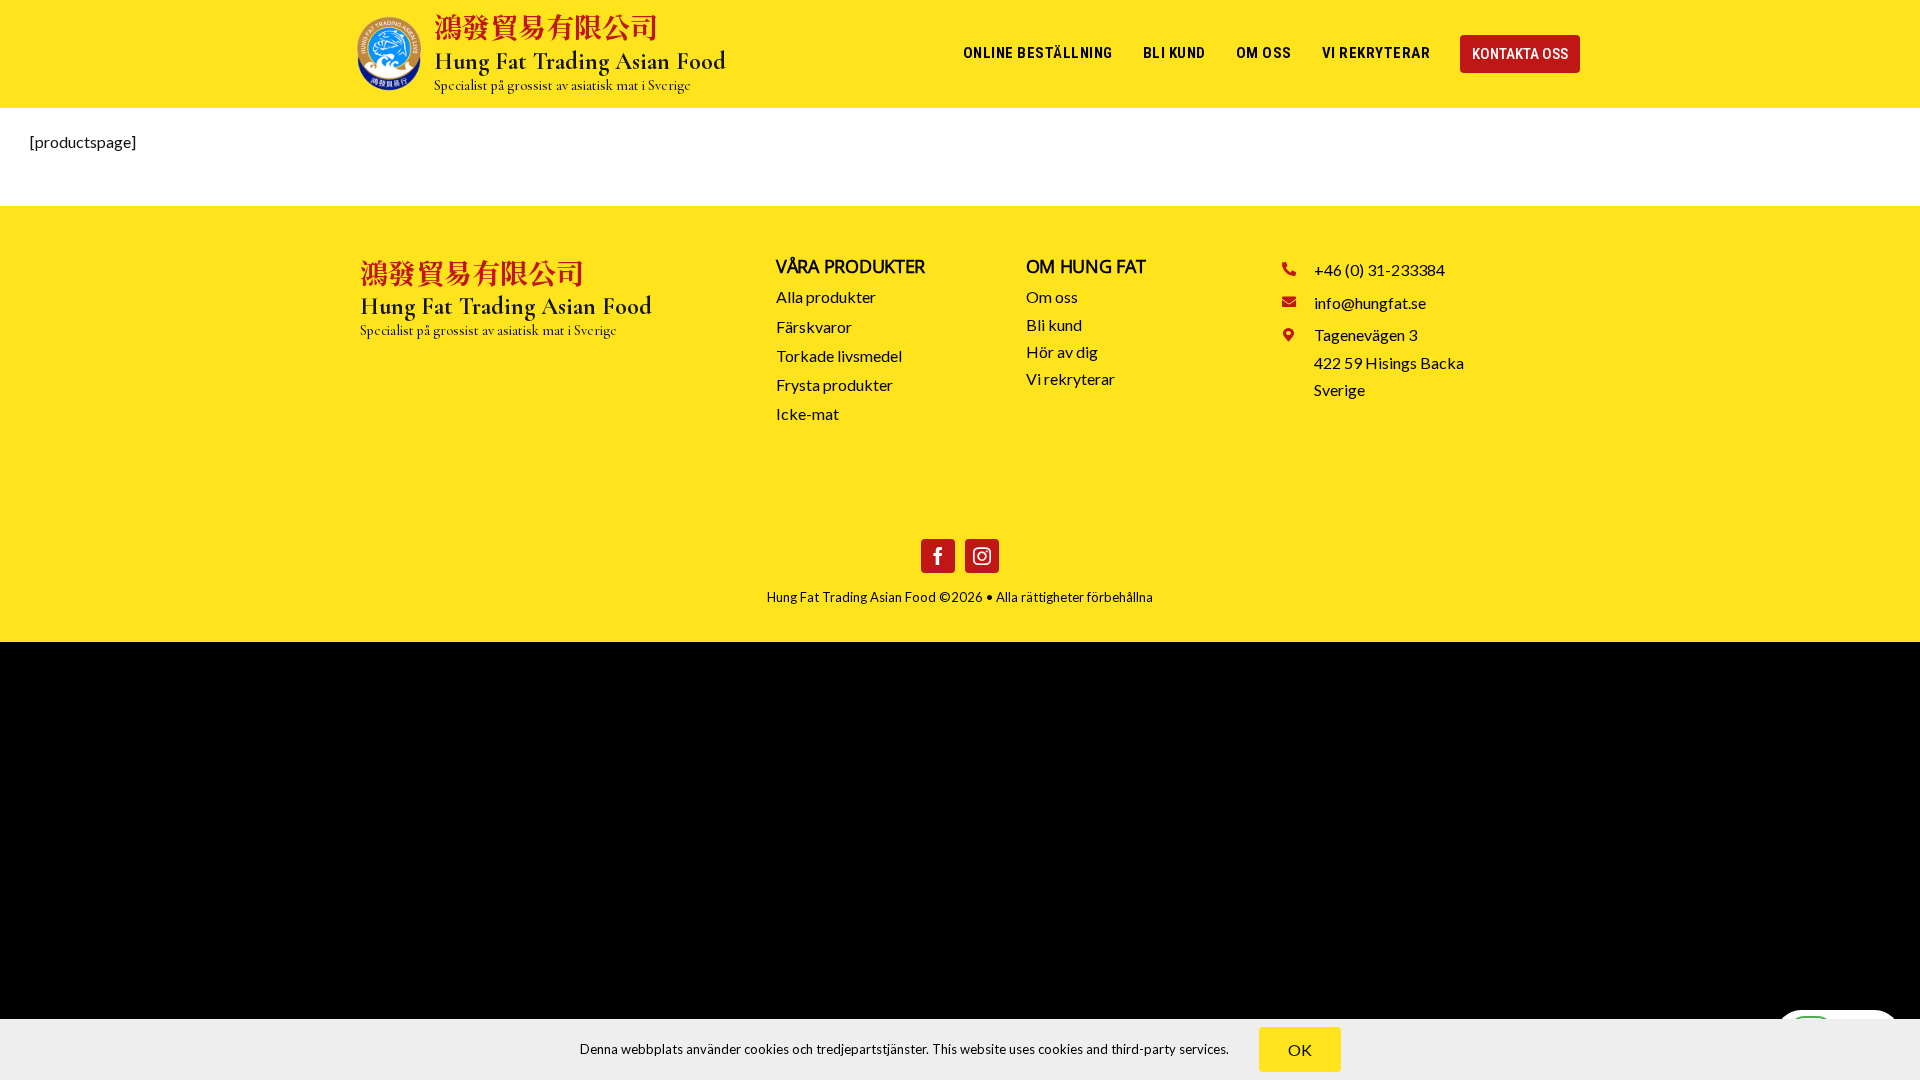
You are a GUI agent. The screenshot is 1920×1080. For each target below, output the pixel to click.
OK (1300, 1049)
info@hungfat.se (1370, 302)
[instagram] (982, 556)
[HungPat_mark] (389, 22)
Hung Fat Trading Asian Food (851, 597)
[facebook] (938, 556)
